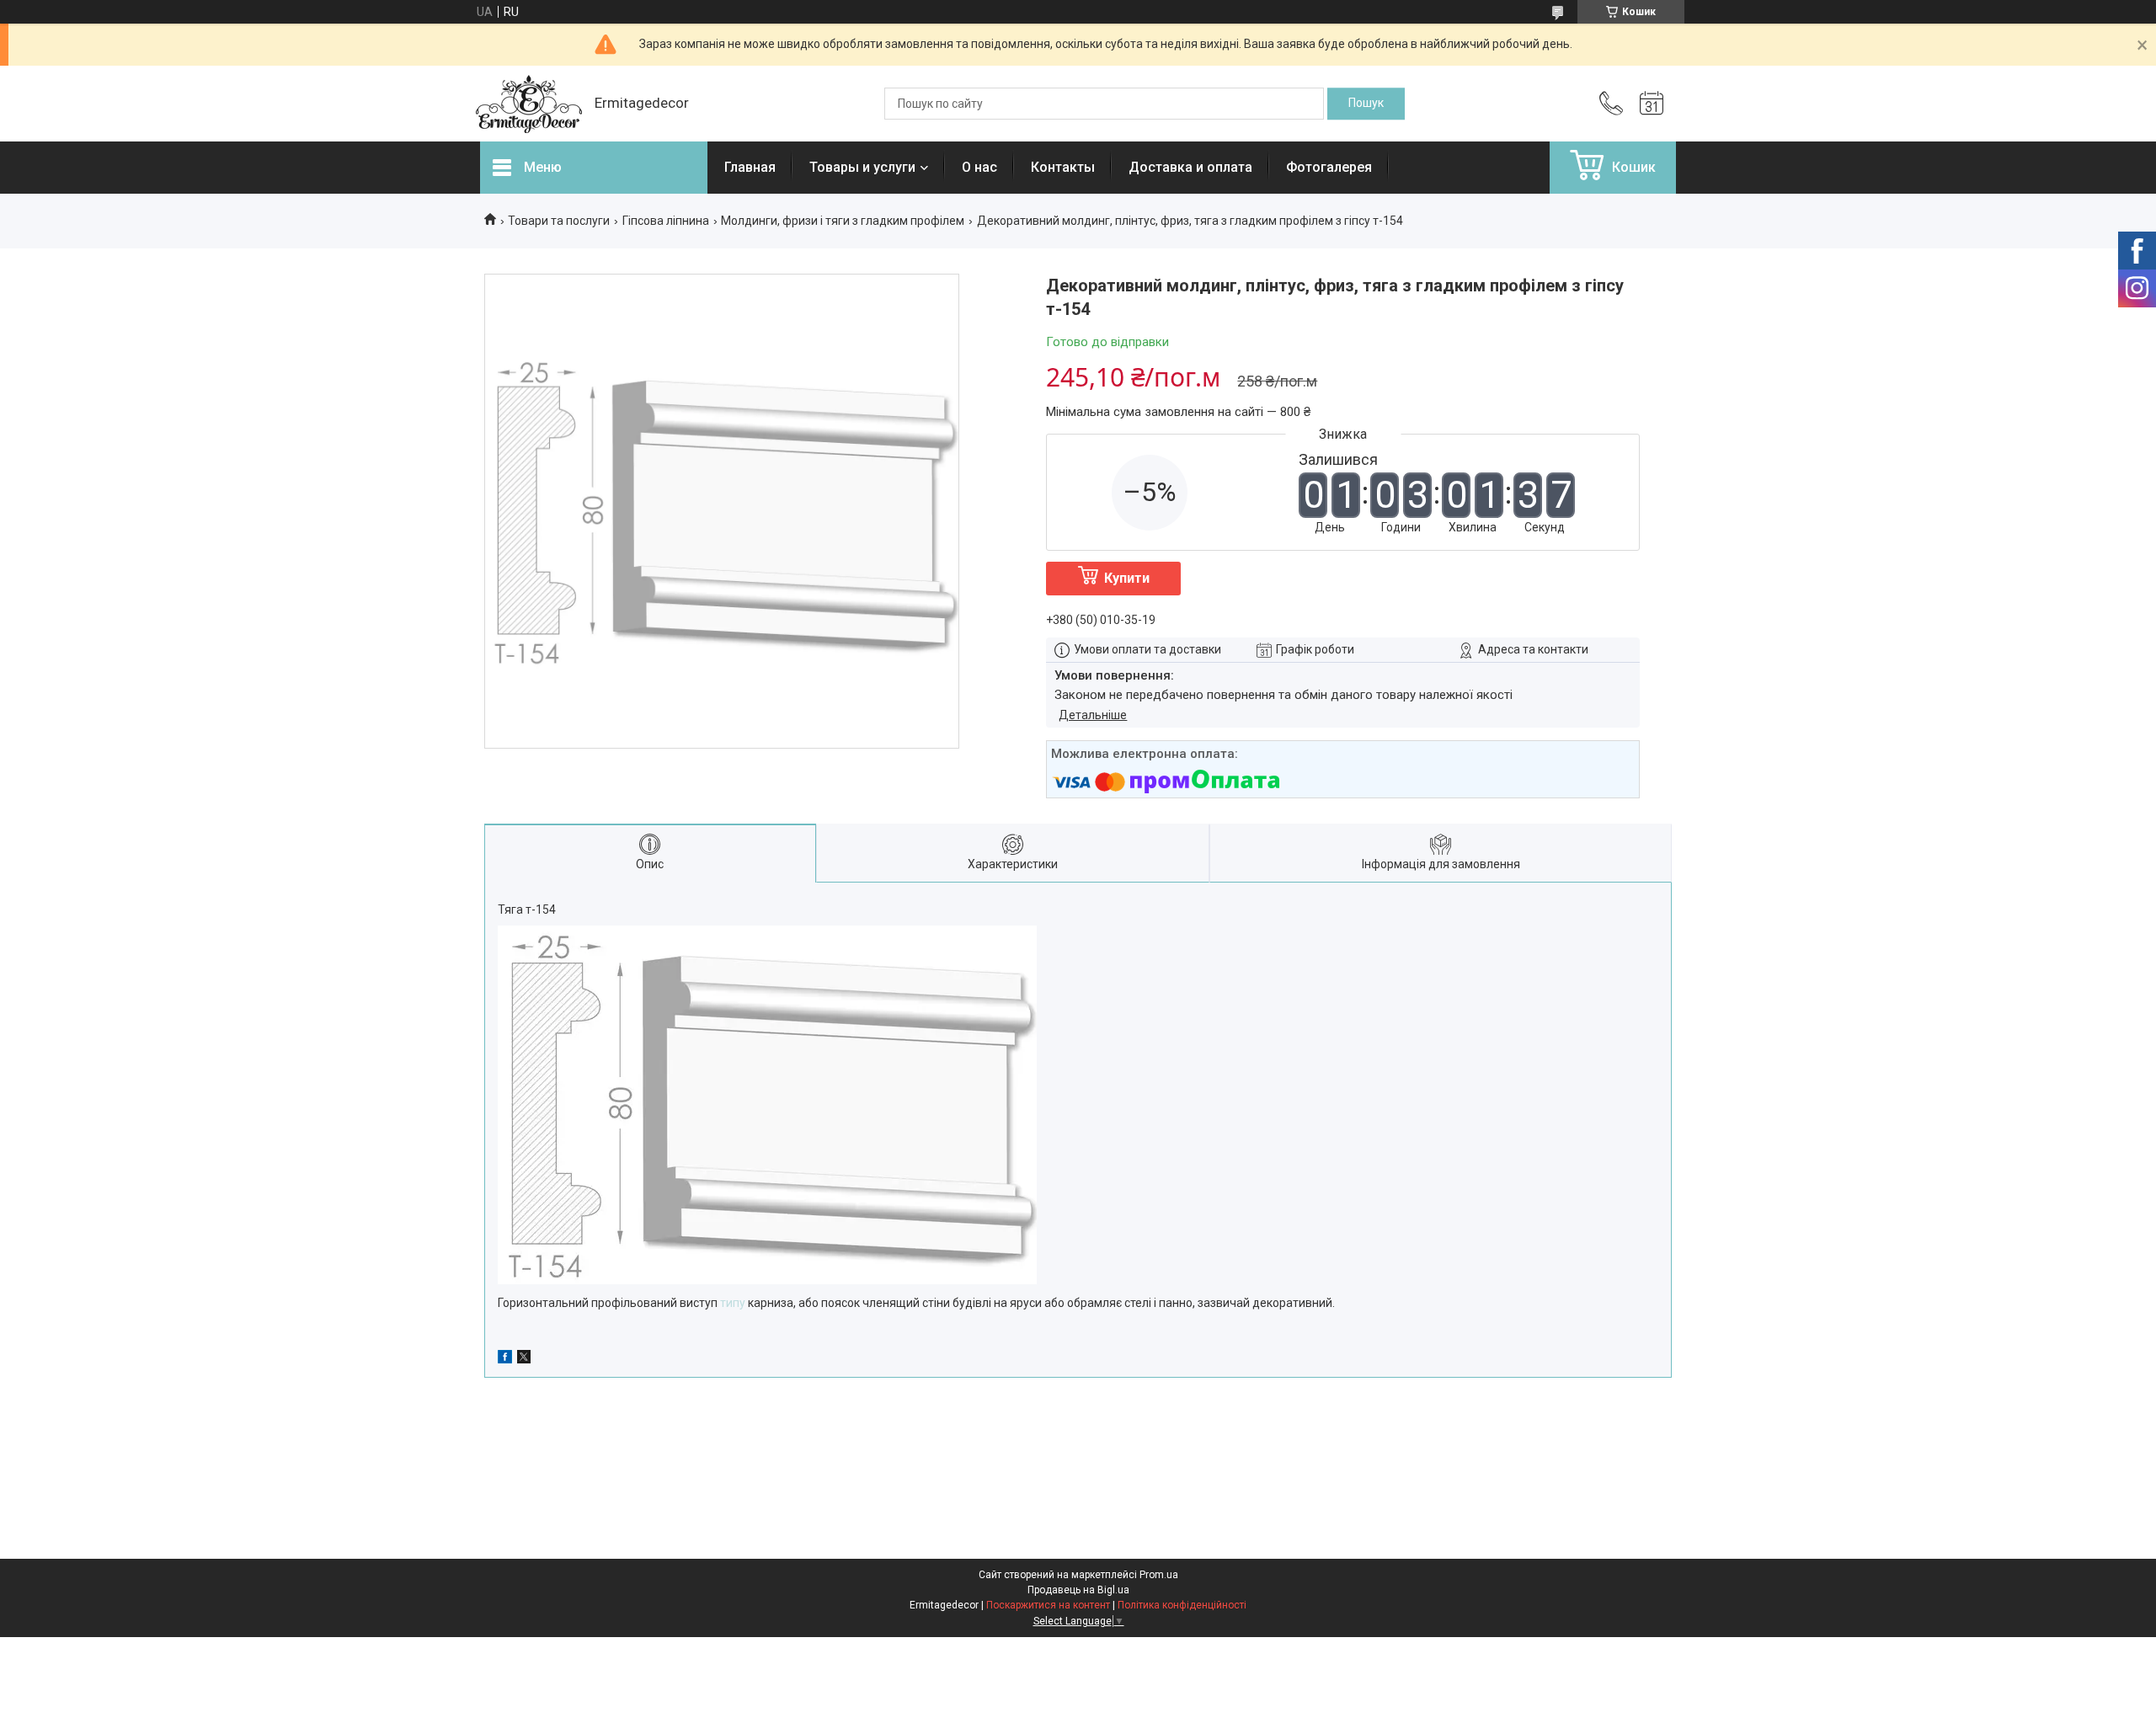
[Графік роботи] (1652, 104)
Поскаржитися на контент (1048, 1605)
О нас (979, 167)
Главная (750, 167)
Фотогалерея (1329, 167)
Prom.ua (1159, 1575)
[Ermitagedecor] (529, 104)
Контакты (1063, 167)
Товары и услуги (862, 167)
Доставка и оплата (1190, 167)
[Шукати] (1366, 104)
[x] (524, 1359)
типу (733, 1303)
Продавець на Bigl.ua (1078, 1590)
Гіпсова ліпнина (666, 221)
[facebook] (505, 1359)
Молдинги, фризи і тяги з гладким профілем (843, 221)
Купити (1127, 578)
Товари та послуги (559, 221)
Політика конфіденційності (1182, 1605)
